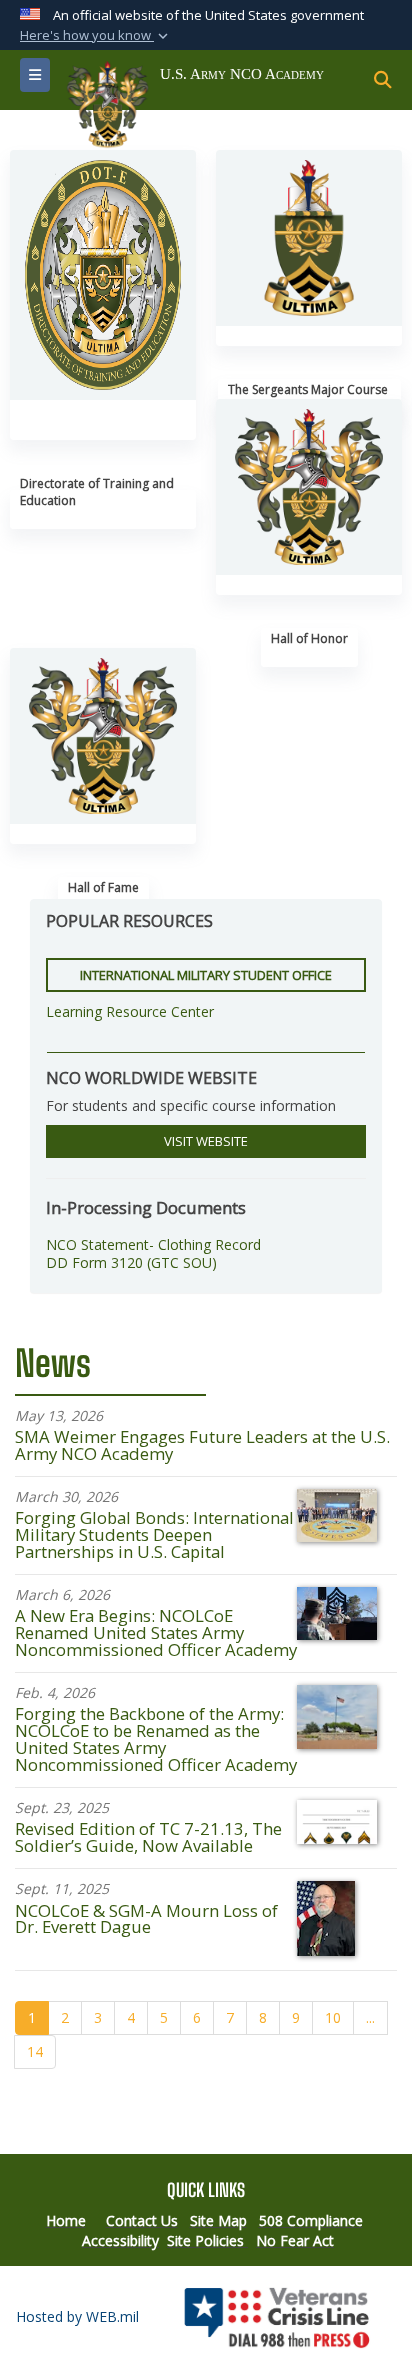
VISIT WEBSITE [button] (206, 1141)
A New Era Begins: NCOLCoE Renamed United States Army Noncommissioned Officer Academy (156, 1632)
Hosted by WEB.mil (77, 2316)
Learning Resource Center (130, 1011)
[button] (96, 36)
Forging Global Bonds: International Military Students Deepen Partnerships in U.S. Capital (154, 1534)
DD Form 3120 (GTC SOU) (131, 1262)
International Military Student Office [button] (206, 975)
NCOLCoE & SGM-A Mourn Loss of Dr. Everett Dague (146, 1919)
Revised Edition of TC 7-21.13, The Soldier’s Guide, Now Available (148, 1837)
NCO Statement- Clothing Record (153, 1244)
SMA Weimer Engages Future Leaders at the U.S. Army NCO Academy (202, 1445)
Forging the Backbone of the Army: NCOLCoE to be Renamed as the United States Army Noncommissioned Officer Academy (156, 1738)
